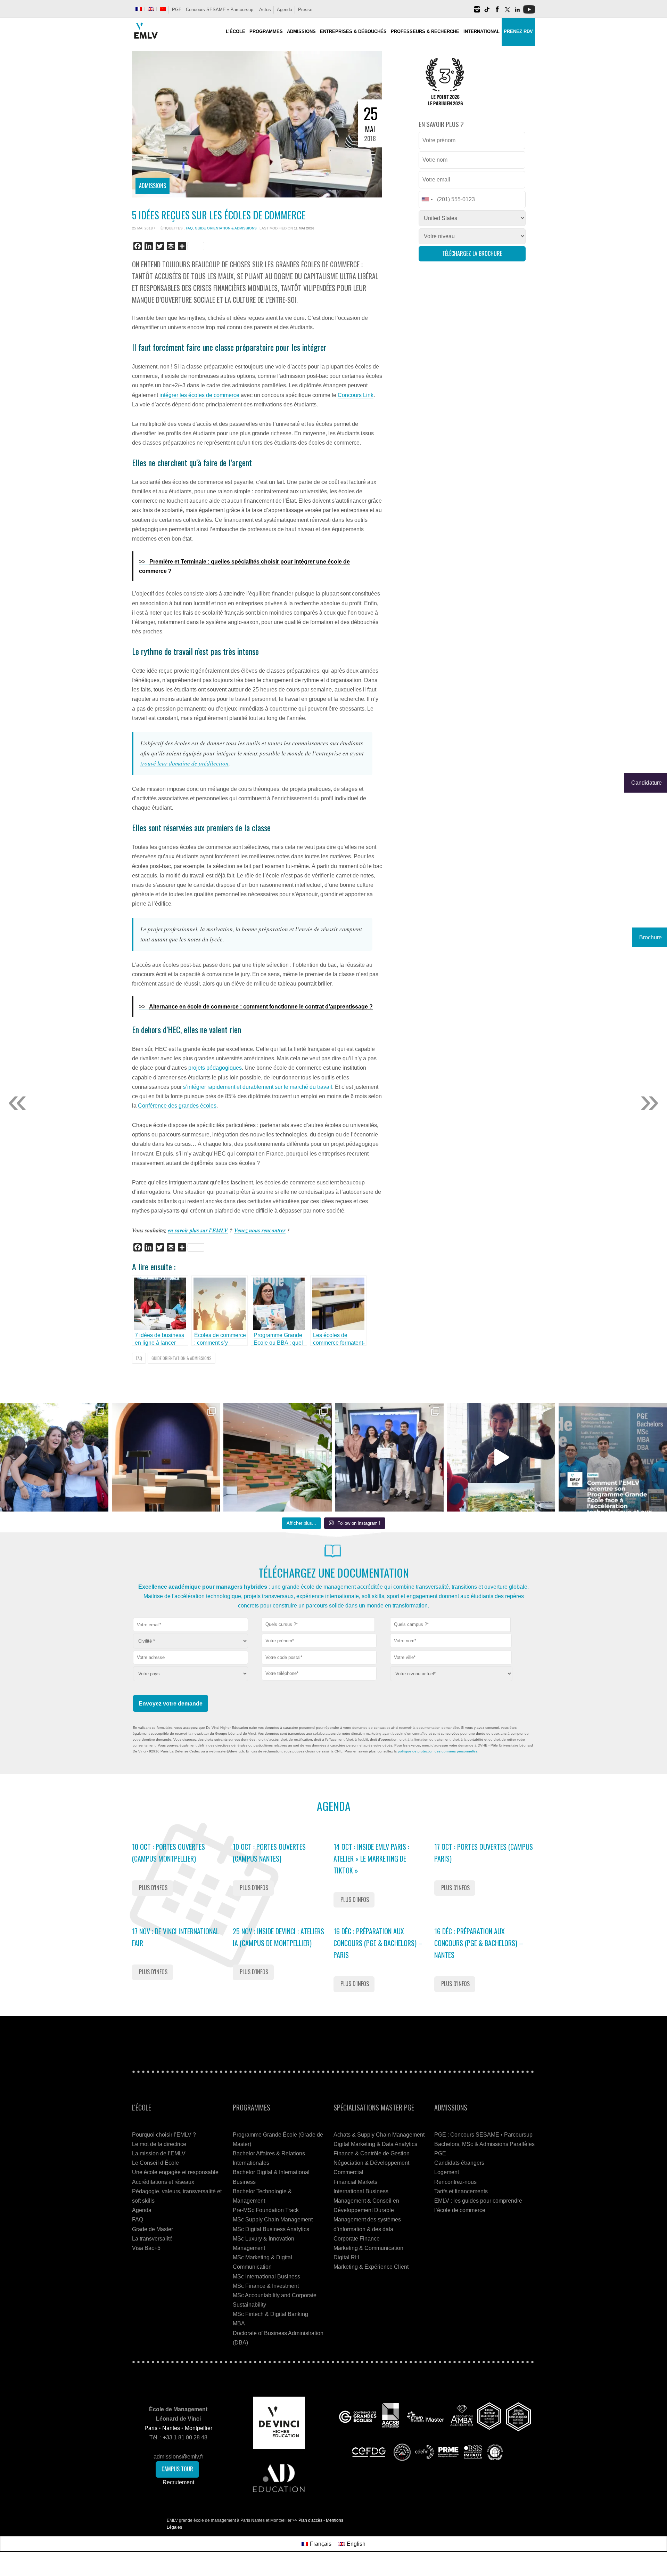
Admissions (153, 186)
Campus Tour (177, 2469)
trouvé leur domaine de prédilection (184, 763)
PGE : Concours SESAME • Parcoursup (213, 10)
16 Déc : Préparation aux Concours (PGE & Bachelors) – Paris (378, 1943)
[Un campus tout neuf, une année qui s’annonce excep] (278, 1457)
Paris (151, 2428)
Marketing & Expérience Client (371, 2267)
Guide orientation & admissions (226, 228)
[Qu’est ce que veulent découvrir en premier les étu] (501, 1457)
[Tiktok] (487, 12)
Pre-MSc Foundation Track (266, 2210)
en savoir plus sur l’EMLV (198, 1230)
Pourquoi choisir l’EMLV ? (164, 2135)
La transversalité (152, 2239)
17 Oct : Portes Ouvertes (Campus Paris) (484, 1853)
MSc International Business (266, 2277)
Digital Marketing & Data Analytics (375, 2144)
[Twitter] (507, 12)
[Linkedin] (517, 12)
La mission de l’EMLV (159, 2153)
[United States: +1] (427, 200)
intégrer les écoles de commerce (199, 395)
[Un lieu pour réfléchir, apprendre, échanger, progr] (166, 1457)
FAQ (189, 228)
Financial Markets (355, 2182)
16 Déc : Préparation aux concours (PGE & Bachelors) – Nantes (479, 1943)
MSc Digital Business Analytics (271, 2229)
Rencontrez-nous (455, 2182)
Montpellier (199, 2428)
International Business (361, 2191)
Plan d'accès (310, 2520)
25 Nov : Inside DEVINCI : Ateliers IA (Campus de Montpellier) (278, 1937)
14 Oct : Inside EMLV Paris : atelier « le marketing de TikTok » (371, 1858)
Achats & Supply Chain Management (379, 2135)
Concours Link (356, 395)
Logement (447, 2172)
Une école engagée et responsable (175, 2172)
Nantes (171, 2428)
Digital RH (346, 2257)
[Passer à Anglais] (151, 9)
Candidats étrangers (459, 2163)
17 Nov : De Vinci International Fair (175, 1937)
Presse (305, 10)
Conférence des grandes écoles (177, 1106)
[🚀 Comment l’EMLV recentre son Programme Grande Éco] (613, 1457)
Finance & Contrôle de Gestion (372, 2153)
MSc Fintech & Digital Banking (270, 2314)
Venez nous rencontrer (260, 1230)
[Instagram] (477, 12)
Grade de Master (153, 2229)
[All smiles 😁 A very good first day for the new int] (54, 1457)
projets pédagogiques (215, 1068)
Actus (265, 10)
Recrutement (178, 2482)
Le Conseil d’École (155, 2163)
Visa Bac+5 (146, 2248)
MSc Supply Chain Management (273, 2219)
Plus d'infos (153, 1888)
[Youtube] (529, 12)
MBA (239, 2323)
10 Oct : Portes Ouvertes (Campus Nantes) (269, 1853)
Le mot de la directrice (159, 2144)
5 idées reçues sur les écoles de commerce (219, 215)
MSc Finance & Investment (266, 2286)
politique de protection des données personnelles (438, 1751)
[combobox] (318, 1625)
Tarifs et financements (461, 2191)
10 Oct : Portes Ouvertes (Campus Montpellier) (168, 1853)
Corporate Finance (357, 2239)
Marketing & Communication (368, 2248)
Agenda (285, 10)
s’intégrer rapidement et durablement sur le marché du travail (258, 1087)
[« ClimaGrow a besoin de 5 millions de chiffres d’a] (389, 1457)
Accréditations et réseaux (163, 2182)
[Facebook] (497, 12)
